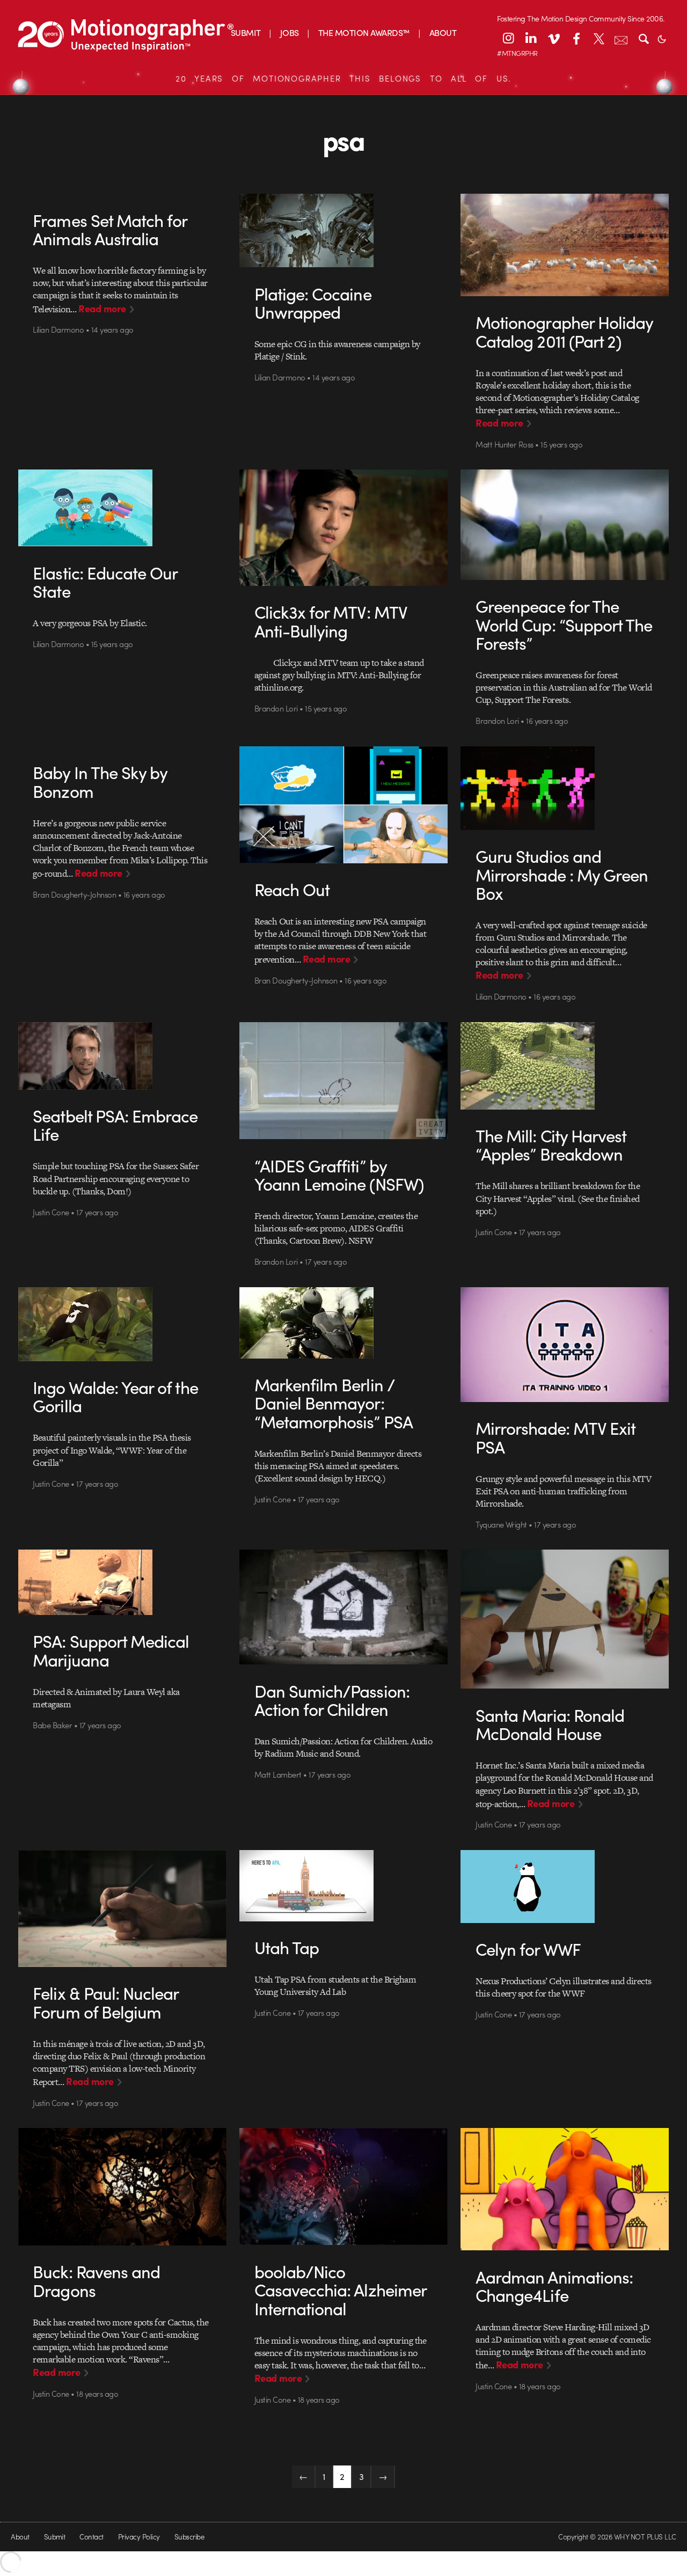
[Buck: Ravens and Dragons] (122, 2187)
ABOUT (443, 32)
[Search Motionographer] (644, 38)
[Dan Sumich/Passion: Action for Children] (343, 1607)
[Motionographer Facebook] (576, 38)
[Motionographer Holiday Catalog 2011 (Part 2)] (565, 245)
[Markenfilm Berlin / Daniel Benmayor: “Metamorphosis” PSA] (343, 1323)
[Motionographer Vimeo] (553, 38)
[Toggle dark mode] (662, 38)
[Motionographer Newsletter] (621, 38)
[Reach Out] (343, 805)
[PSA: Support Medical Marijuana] (122, 1582)
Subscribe (189, 2537)
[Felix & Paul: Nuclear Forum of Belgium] (122, 1909)
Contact (91, 2537)
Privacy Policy (139, 2537)
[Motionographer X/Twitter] (598, 38)
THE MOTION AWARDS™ (364, 32)
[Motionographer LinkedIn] (531, 38)
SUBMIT (246, 32)
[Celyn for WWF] (565, 1887)
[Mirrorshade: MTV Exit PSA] (565, 1345)
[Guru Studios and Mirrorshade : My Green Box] (565, 788)
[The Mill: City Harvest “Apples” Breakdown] (565, 1066)
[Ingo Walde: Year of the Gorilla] (122, 1324)
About (20, 2537)
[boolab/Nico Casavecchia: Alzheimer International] (343, 2186)
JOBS (290, 32)
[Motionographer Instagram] (508, 38)
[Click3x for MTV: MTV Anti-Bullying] (343, 528)
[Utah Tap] (343, 1886)
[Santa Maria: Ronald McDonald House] (565, 1619)
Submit (55, 2537)
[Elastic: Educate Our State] (122, 508)
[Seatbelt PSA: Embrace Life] (122, 1056)
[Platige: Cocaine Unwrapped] (343, 230)
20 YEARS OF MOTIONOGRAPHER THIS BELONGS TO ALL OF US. (343, 78)
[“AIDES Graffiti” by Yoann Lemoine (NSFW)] (343, 1081)
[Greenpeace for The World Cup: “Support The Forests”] (565, 524)
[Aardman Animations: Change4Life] (565, 2189)
